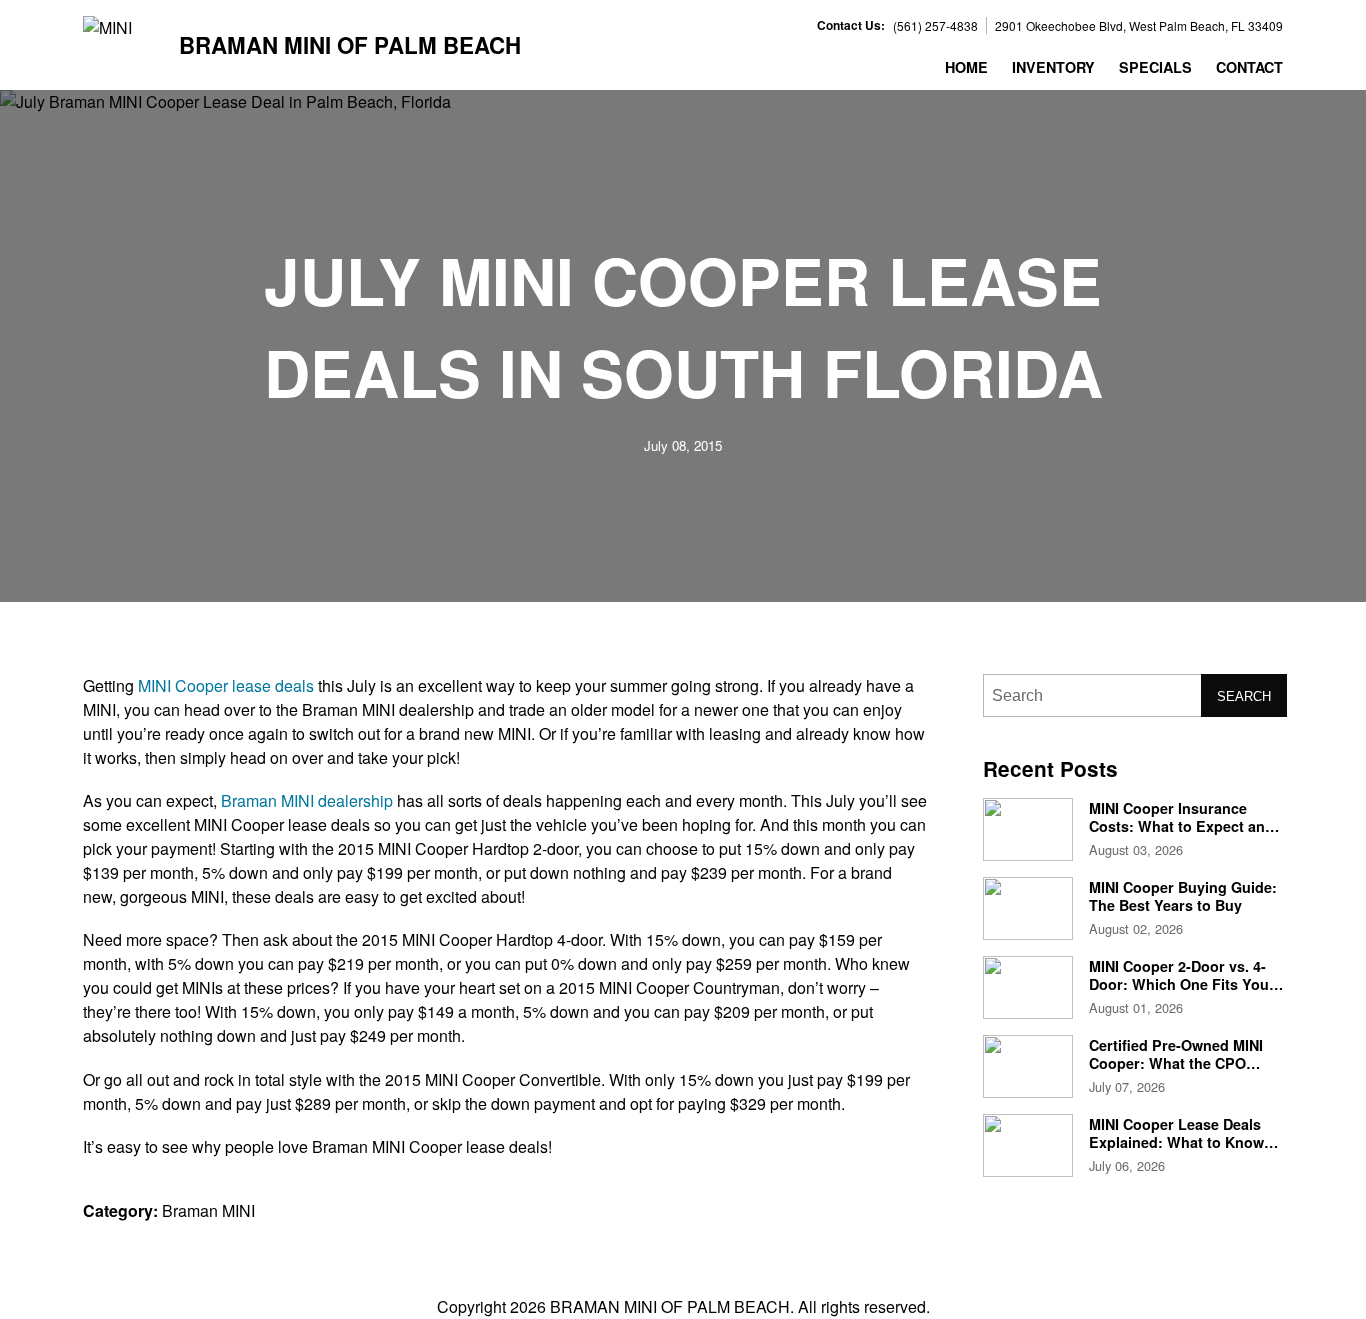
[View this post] (1028, 829)
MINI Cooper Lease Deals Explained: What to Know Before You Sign (1176, 1141)
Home (966, 67)
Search (1244, 696)
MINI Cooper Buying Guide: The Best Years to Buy (1183, 895)
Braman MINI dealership (307, 800)
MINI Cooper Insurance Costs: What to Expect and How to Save (1181, 825)
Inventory (1053, 67)
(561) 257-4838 (935, 25)
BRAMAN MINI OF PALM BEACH (350, 45)
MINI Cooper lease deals (226, 685)
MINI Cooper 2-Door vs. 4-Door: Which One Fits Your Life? (1182, 983)
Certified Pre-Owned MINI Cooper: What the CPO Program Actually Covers (1176, 1062)
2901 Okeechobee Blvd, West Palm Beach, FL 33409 (1139, 25)
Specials (1155, 67)
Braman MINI (208, 1210)
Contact (1249, 67)
